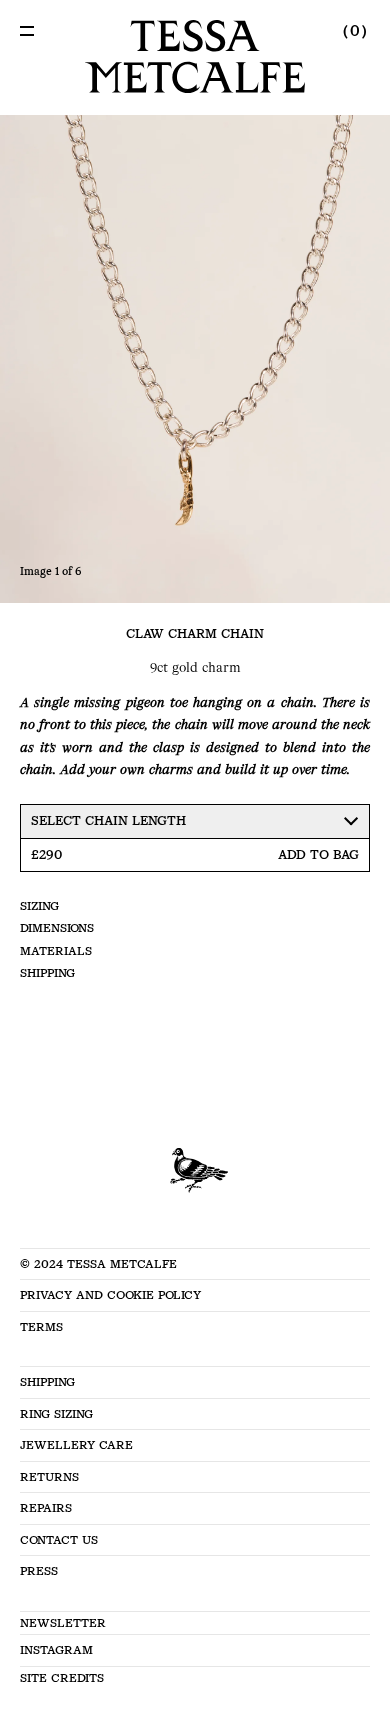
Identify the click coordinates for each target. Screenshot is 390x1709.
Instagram (56, 1650)
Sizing (39, 906)
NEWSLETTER (63, 1623)
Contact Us (59, 1540)
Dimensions (57, 928)
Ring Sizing (56, 1414)
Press (39, 1571)
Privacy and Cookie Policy (110, 1295)
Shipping (47, 973)
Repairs (46, 1508)
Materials (56, 951)
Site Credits (62, 1678)
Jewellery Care (76, 1445)
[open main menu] (27, 31)
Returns (49, 1477)
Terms (41, 1327)
